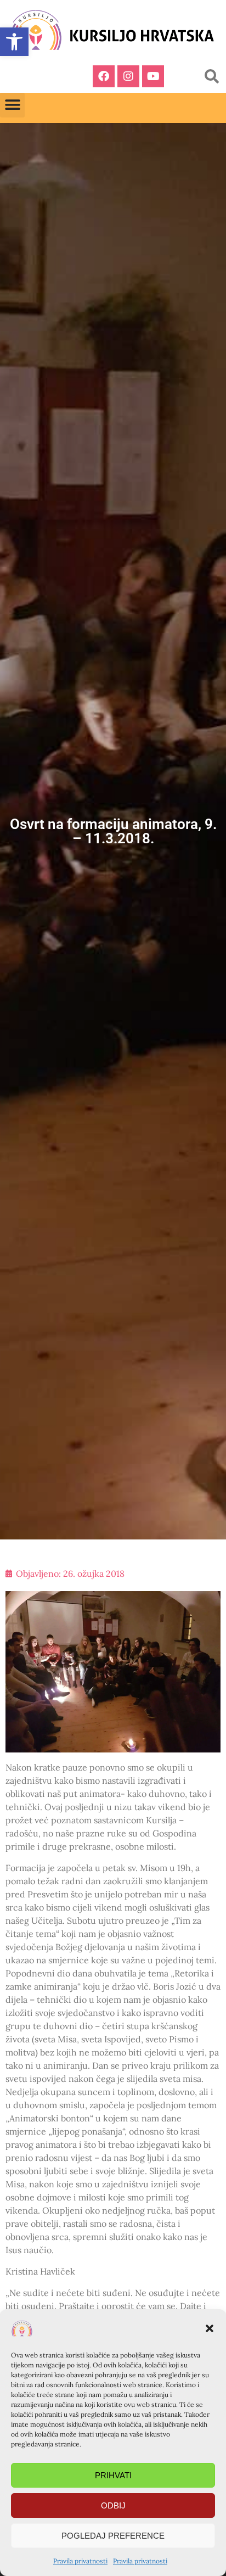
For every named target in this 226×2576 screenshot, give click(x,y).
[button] (210, 2328)
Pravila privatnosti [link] (80, 2561)
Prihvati (113, 2475)
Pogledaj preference (113, 2536)
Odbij (113, 2505)
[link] (14, 42)
